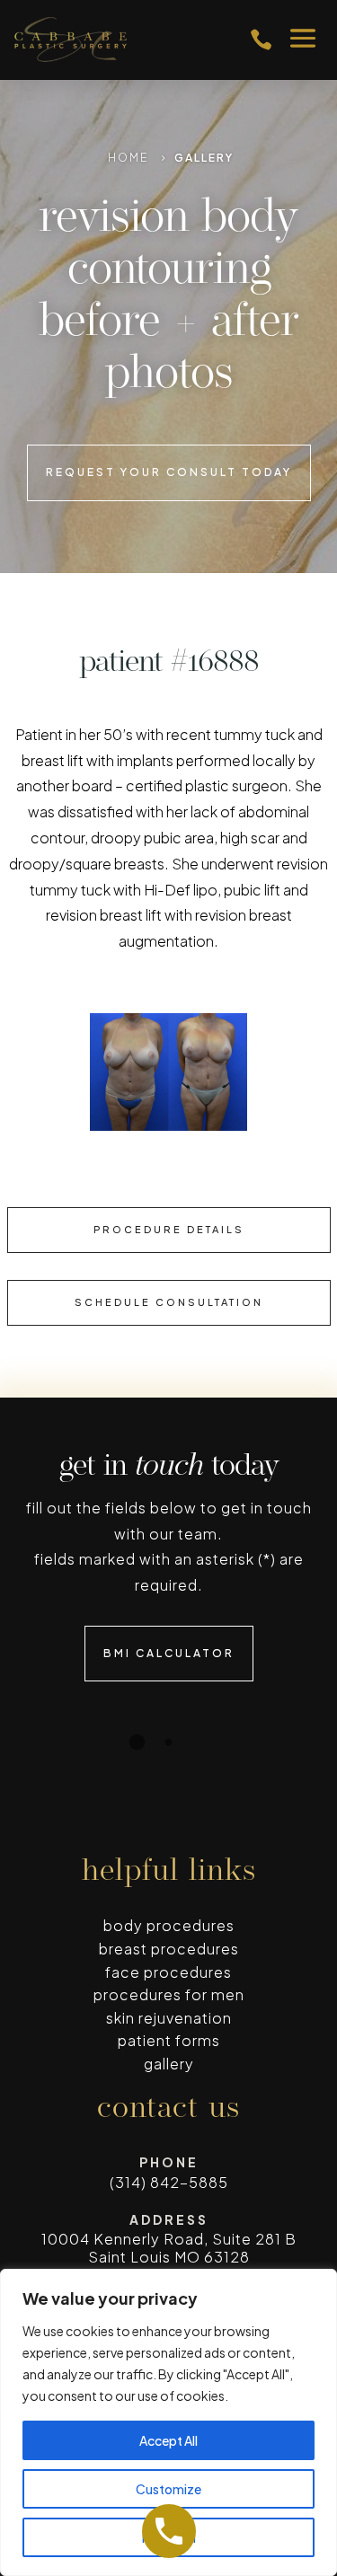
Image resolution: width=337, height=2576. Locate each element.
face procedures (168, 1972)
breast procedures (169, 1949)
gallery (169, 2064)
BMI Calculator (169, 1653)
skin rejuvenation (169, 2018)
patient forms (169, 2040)
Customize (168, 2489)
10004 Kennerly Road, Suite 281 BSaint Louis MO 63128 (169, 2247)
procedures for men (169, 1994)
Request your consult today (169, 472)
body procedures (169, 1925)
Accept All (168, 2440)
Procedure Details (169, 1229)
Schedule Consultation (169, 1302)
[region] (168, 2422)
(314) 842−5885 (169, 2182)
